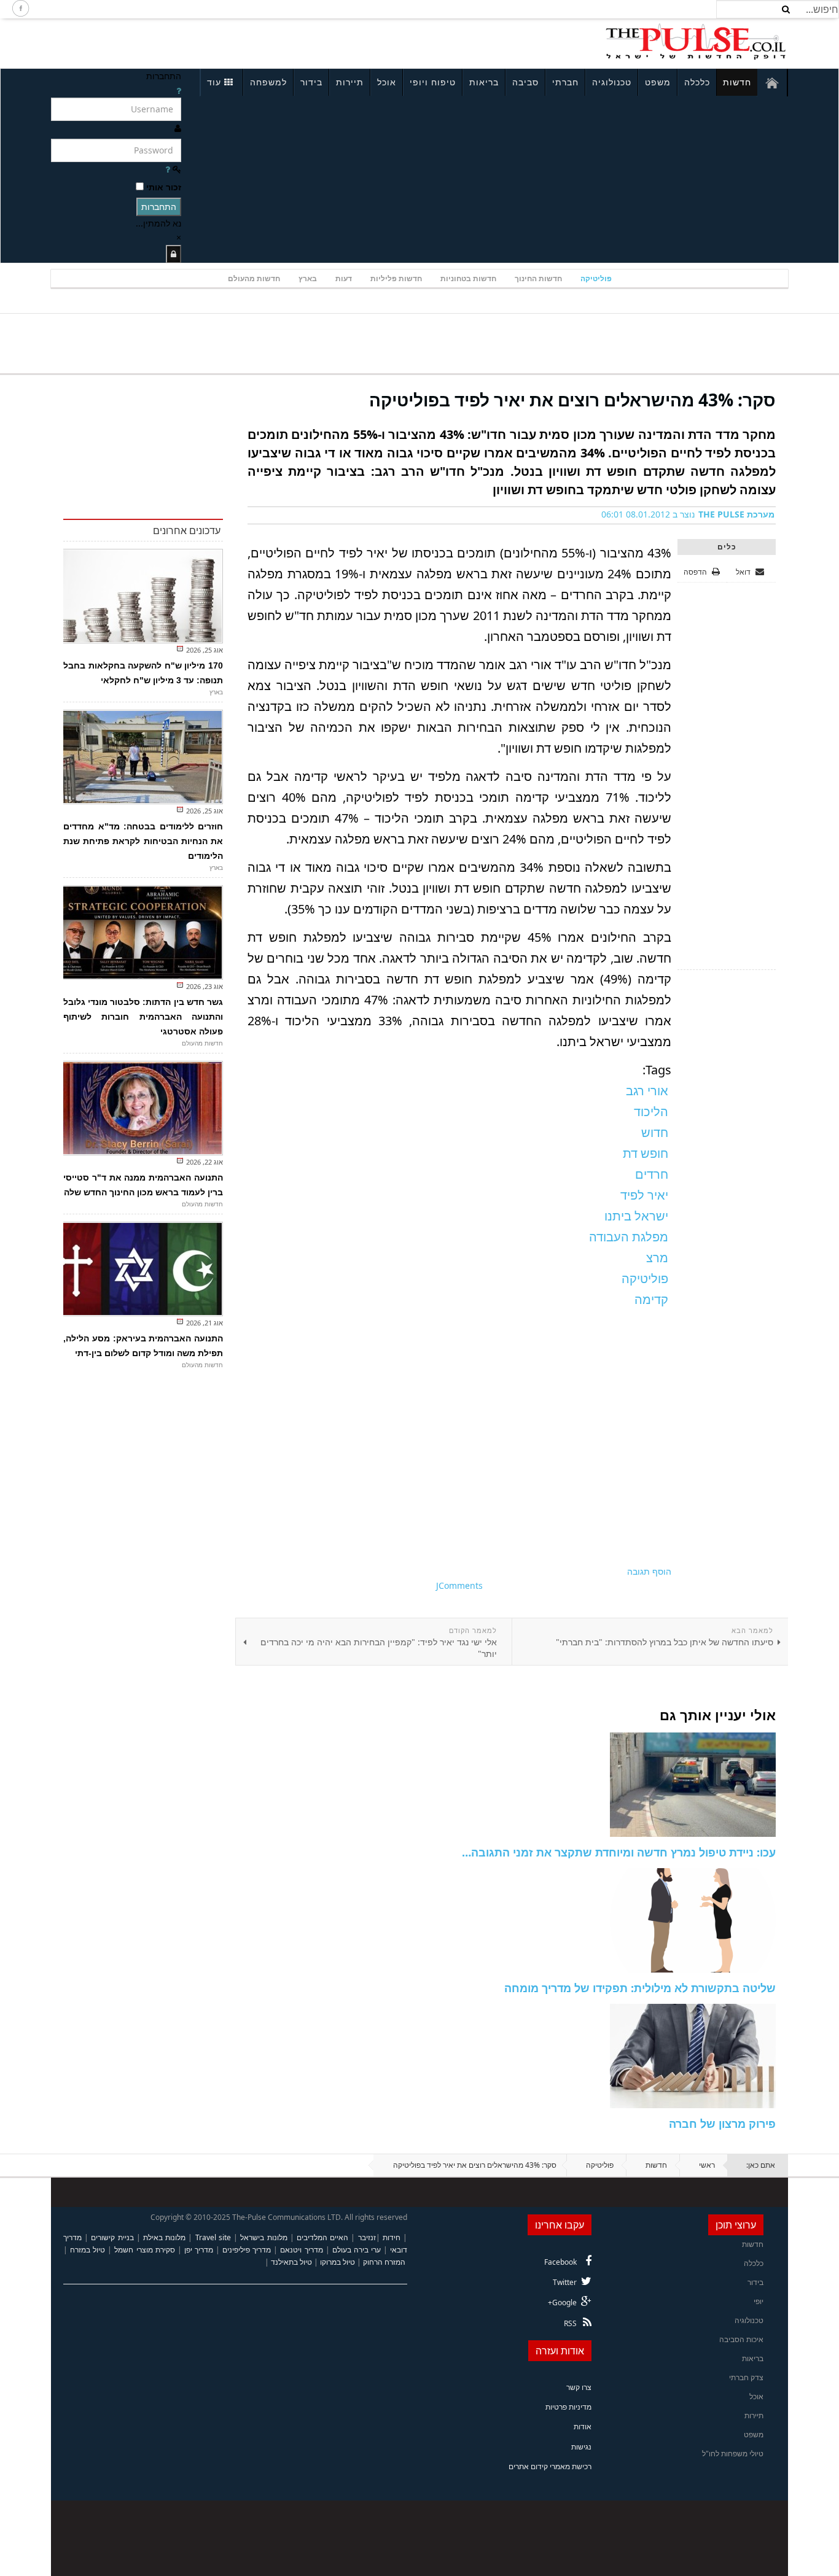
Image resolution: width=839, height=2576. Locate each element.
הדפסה (695, 572)
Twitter (565, 2282)
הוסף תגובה (649, 1571)
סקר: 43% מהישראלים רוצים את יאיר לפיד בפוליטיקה (572, 400)
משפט (658, 82)
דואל (744, 572)
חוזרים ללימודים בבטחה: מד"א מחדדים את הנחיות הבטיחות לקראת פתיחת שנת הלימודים (143, 841)
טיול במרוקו (338, 2262)
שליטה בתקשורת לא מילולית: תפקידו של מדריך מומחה (640, 1988)
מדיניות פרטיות (568, 2407)
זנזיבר (367, 2237)
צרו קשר (579, 2387)
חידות (392, 2237)
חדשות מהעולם (254, 278)
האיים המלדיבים (322, 2237)
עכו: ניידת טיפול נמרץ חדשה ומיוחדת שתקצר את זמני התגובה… (619, 1852)
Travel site (213, 2237)
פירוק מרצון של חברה (722, 2124)
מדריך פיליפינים (247, 2250)
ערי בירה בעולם (357, 2250)
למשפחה (268, 82)
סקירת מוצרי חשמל (144, 2250)
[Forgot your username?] (179, 91)
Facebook (560, 2262)
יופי (759, 2301)
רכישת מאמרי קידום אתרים (550, 2466)
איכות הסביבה (741, 2339)
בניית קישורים (112, 2237)
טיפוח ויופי (433, 82)
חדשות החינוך (538, 278)
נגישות (581, 2447)
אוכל (387, 82)
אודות (583, 2427)
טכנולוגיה (612, 82)
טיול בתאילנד (291, 2262)
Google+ (562, 2302)
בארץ (308, 278)
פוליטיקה (596, 278)
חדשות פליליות (396, 278)
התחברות (159, 207)
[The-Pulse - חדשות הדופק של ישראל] (696, 42)
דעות (344, 278)
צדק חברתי (746, 2377)
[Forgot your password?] (168, 169)
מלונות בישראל (263, 2237)
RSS (570, 2323)
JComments (459, 1585)
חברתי (565, 82)
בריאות (484, 82)
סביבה (525, 82)
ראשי (707, 2165)
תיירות (350, 82)
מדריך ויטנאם (301, 2250)
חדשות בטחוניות (468, 278)
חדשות (737, 82)
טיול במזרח (88, 2250)
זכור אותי (164, 187)
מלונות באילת (164, 2237)
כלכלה (697, 82)
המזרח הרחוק (384, 2262)
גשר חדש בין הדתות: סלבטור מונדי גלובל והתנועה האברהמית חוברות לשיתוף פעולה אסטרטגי (143, 1017)
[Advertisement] (214, 42)
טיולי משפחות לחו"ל (733, 2454)
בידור (311, 82)
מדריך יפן (199, 2250)
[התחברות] (174, 254)
